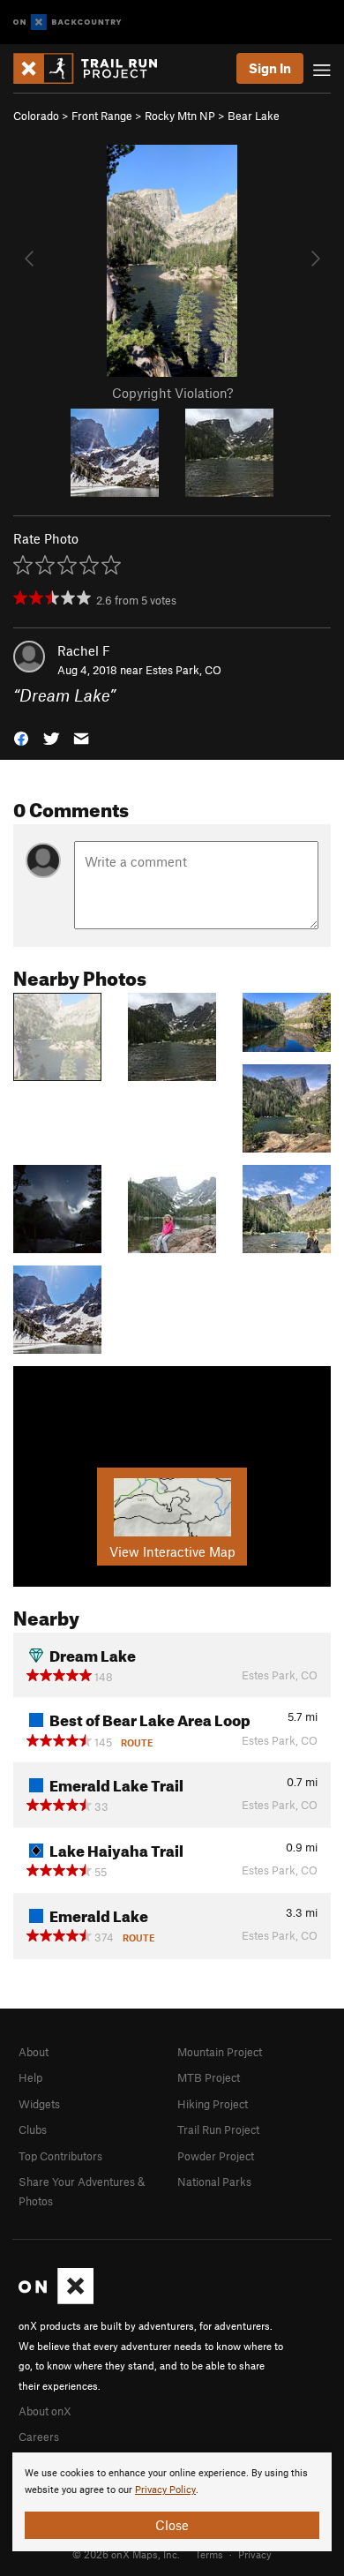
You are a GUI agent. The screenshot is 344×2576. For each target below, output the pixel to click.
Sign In (270, 68)
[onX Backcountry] (67, 23)
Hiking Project (213, 2104)
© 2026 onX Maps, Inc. (126, 2554)
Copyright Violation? (172, 393)
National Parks (214, 2182)
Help (30, 2077)
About (34, 2052)
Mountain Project (220, 2052)
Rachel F (84, 650)
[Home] (94, 68)
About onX (45, 2411)
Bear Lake (254, 116)
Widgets (39, 2104)
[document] (172, 2502)
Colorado (36, 116)
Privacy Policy (165, 2490)
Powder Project (216, 2156)
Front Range (102, 116)
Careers (39, 2437)
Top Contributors (60, 2156)
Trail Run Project (218, 2129)
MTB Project (209, 2077)
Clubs (33, 2129)
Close (172, 2525)
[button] (21, 737)
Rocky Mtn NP (180, 116)
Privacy (255, 2554)
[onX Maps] (56, 2300)
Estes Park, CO (183, 670)
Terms (209, 2554)
